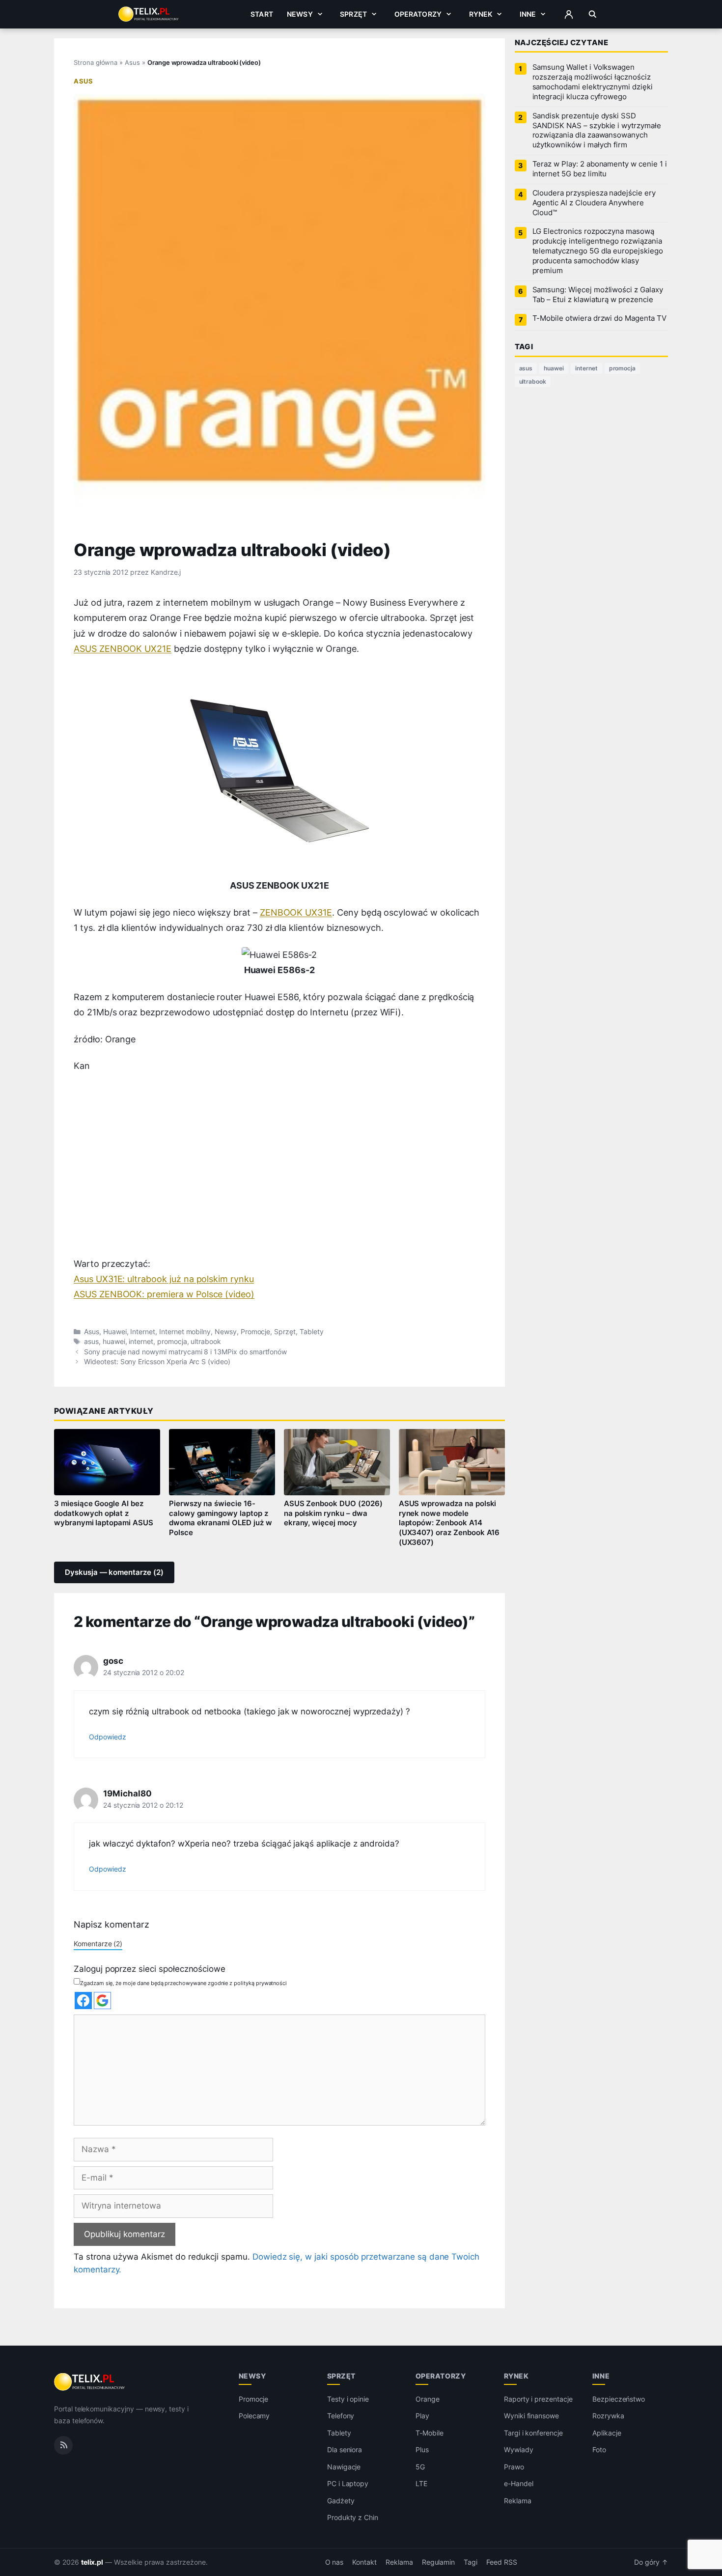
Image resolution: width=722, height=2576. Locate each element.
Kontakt (364, 2562)
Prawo (514, 2466)
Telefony (341, 2416)
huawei (114, 1342)
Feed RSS (502, 2562)
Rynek (481, 14)
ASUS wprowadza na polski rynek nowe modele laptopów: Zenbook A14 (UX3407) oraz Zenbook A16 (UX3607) (449, 1523)
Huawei (115, 1332)
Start (262, 14)
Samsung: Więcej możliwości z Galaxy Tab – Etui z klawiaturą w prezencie (598, 295)
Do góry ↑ (651, 2562)
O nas (334, 2562)
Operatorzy (418, 14)
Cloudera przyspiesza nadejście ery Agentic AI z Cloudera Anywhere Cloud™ (594, 203)
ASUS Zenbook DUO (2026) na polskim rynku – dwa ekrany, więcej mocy (333, 1513)
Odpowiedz (108, 1737)
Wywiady (519, 2450)
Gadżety (341, 2500)
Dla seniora (345, 2450)
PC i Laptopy (348, 2483)
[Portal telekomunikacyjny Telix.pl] (90, 2382)
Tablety (312, 1332)
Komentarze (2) (98, 1944)
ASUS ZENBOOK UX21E (123, 649)
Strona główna (96, 62)
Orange (428, 2398)
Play (422, 2416)
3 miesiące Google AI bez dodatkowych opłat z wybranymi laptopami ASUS (104, 1513)
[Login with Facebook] (83, 2001)
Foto (599, 2450)
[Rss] (63, 2445)
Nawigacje (344, 2466)
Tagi (471, 2562)
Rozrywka (608, 2416)
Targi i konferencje (533, 2432)
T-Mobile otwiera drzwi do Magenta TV (599, 318)
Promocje (256, 1332)
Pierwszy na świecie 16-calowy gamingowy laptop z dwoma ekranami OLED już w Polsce (221, 1518)
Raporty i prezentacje (538, 2398)
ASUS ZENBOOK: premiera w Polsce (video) (164, 1294)
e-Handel (519, 2483)
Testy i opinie (348, 2398)
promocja (172, 1342)
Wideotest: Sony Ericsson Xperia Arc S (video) (157, 1362)
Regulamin (439, 2562)
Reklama (518, 2500)
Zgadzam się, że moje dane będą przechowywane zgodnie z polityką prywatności (183, 1983)
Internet (143, 1332)
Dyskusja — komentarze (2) (114, 1572)
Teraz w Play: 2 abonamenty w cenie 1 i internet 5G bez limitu (600, 169)
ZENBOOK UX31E (296, 912)
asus (91, 1342)
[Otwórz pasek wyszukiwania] (593, 14)
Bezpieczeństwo (619, 2398)
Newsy (300, 14)
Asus (132, 62)
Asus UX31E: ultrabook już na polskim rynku (164, 1279)
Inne (528, 14)
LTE (421, 2483)
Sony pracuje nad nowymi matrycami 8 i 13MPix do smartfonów (185, 1352)
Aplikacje (607, 2432)
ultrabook (206, 1342)
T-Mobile (430, 2432)
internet (141, 1342)
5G (420, 2466)
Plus (422, 2450)
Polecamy (254, 2416)
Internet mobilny (185, 1332)
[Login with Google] (102, 2001)
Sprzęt (353, 14)
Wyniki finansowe (531, 2416)
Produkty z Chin (353, 2517)
